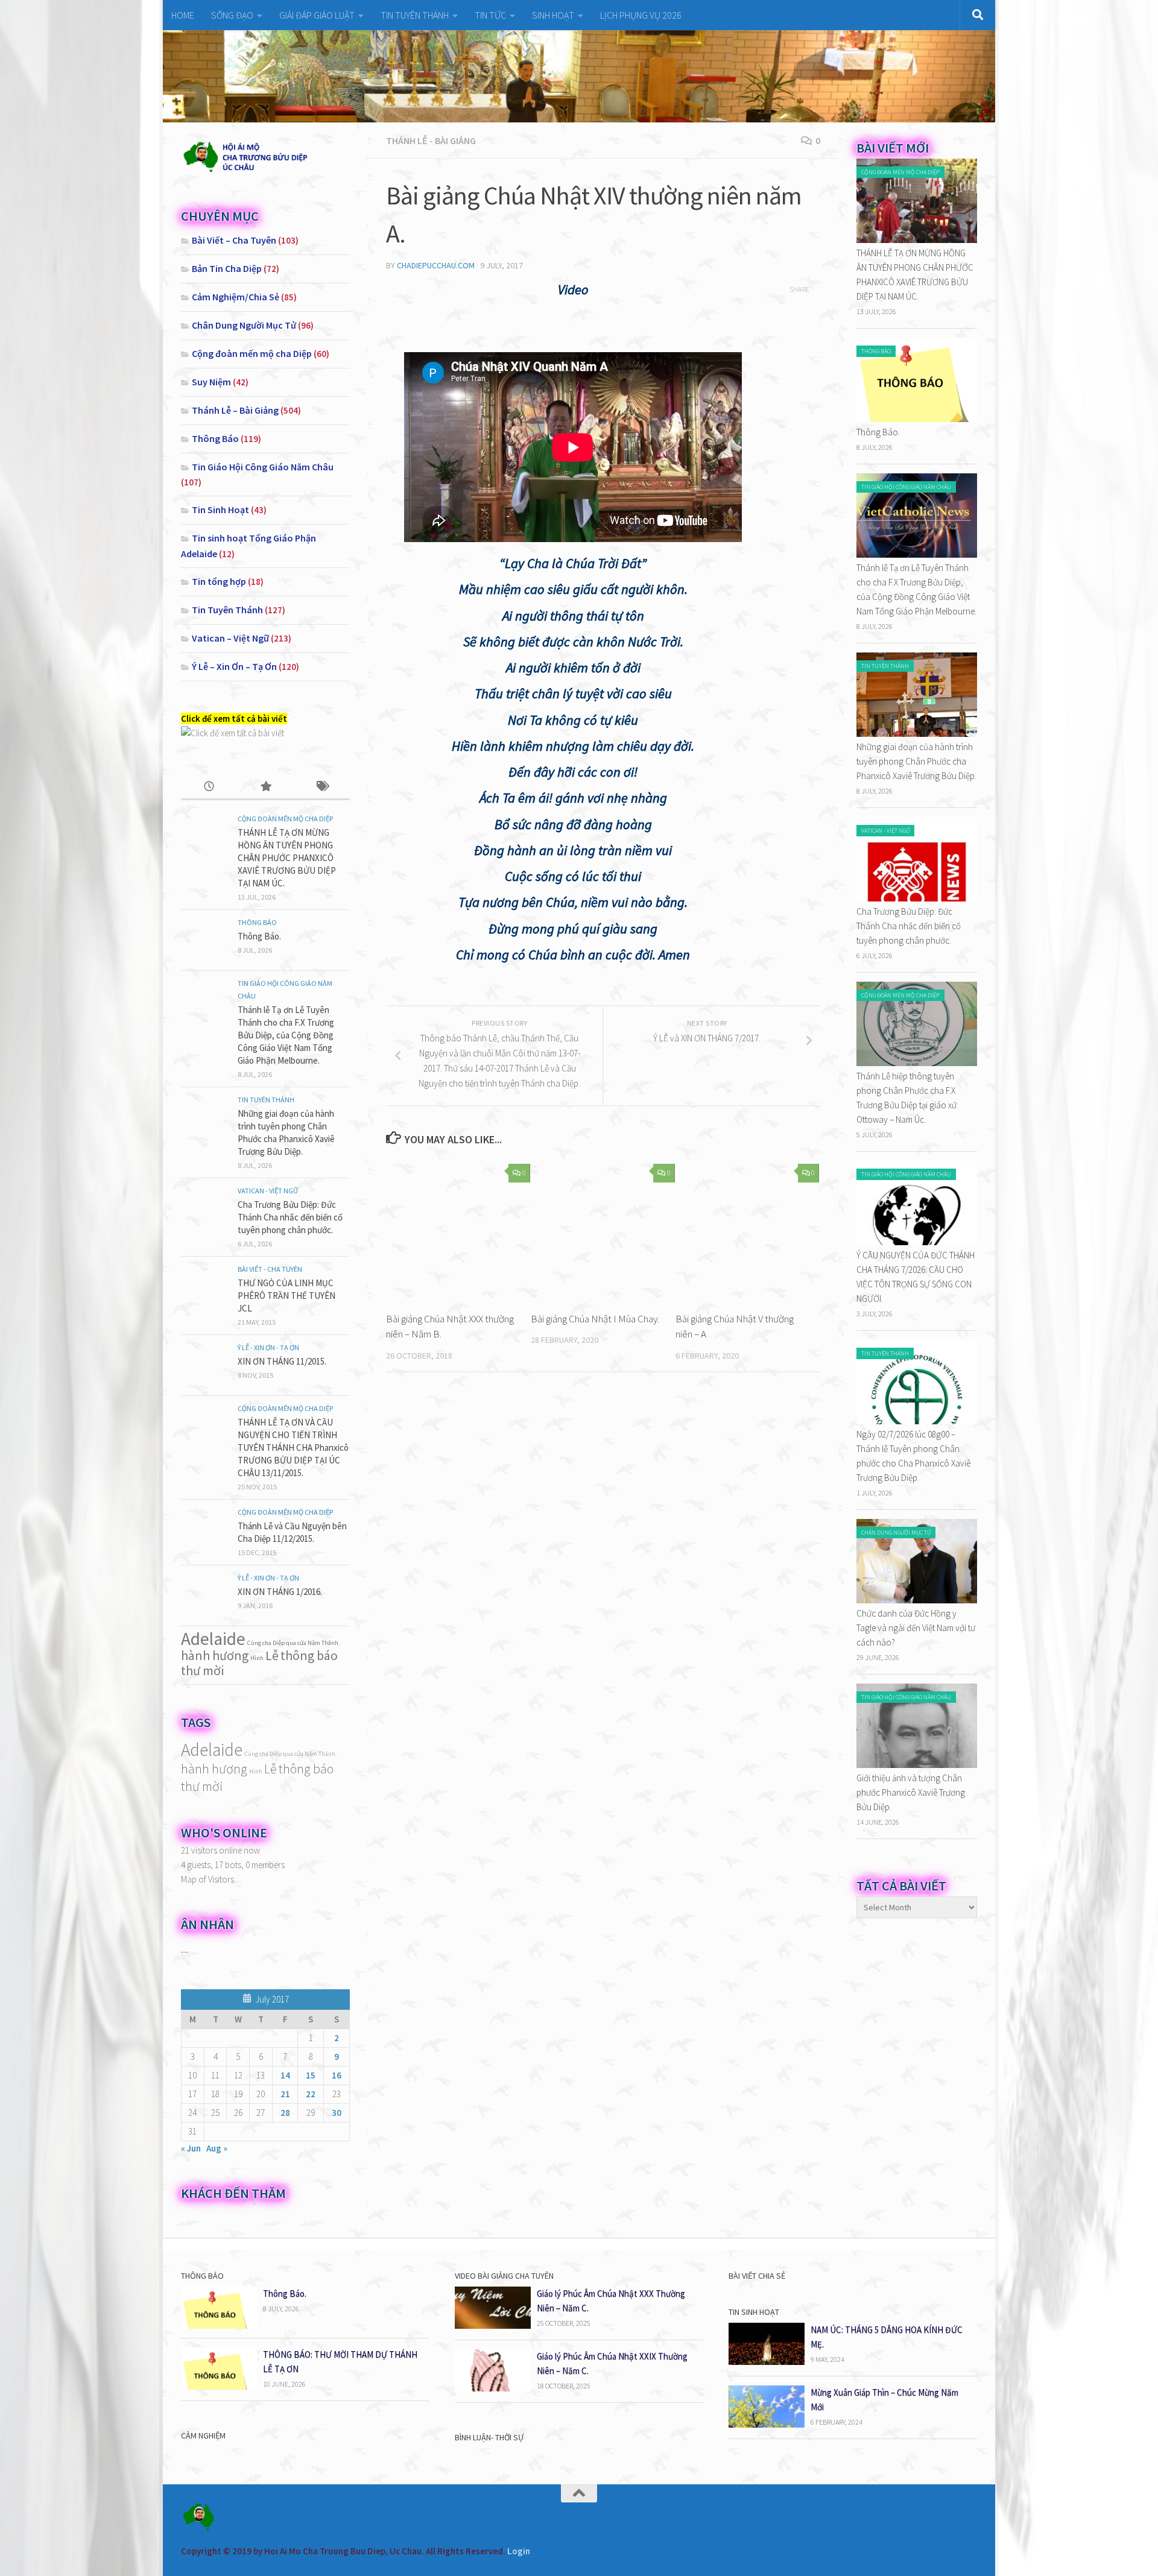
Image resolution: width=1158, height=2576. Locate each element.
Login (519, 2551)
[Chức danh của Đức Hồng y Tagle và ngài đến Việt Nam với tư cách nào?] (917, 1600)
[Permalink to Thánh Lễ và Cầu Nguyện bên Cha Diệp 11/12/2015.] (205, 1530)
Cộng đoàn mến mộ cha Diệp (252, 353)
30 (337, 2113)
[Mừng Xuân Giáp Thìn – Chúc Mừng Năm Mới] (767, 2424)
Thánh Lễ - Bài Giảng (431, 140)
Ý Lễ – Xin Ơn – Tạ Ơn (234, 666)
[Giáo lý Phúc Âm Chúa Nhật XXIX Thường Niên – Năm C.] (493, 2388)
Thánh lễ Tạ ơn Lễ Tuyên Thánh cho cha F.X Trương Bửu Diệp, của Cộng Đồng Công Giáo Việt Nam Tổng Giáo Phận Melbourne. (286, 1035)
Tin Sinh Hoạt (220, 510)
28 (285, 2113)
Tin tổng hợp (219, 581)
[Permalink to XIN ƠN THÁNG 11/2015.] (205, 1365)
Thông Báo (215, 438)
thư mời (202, 1670)
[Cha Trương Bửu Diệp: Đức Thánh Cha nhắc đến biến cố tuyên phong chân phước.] (917, 898)
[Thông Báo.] (917, 419)
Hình (257, 1658)
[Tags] (322, 787)
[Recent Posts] (209, 787)
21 (285, 2094)
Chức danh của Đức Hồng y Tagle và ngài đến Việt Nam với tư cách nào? (916, 1628)
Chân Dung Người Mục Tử (244, 325)
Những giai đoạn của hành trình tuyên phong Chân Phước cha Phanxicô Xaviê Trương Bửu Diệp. (916, 761)
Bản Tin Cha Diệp (227, 268)
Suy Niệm (211, 382)
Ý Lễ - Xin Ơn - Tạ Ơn (268, 1347)
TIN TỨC (490, 15)
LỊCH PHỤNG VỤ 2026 (641, 15)
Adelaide (213, 1639)
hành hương (215, 1655)
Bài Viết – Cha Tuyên (234, 240)
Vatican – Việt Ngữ (230, 638)
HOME (183, 15)
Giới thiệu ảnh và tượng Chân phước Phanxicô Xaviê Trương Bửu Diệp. (911, 1792)
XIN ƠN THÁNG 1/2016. (280, 1592)
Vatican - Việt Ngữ (268, 1191)
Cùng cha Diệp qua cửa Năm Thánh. (294, 1643)
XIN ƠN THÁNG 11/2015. (282, 1361)
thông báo (309, 1655)
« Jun (191, 2148)
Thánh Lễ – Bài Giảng (235, 410)
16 (337, 2075)
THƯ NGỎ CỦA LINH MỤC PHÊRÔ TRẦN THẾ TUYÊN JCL (286, 1296)
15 (311, 2075)
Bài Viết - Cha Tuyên (270, 1269)
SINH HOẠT (553, 15)
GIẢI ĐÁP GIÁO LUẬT (317, 15)
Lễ (272, 1655)
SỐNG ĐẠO (232, 15)
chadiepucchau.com (436, 265)
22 (311, 2094)
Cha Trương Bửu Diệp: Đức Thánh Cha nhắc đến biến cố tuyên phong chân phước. (290, 1217)
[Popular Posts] (265, 787)
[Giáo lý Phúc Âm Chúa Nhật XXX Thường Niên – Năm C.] (493, 2325)
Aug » (217, 2148)
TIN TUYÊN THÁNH (415, 15)
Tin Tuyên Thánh (227, 610)
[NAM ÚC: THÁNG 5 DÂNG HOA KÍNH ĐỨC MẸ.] (767, 2362)
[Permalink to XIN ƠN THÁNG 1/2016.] (205, 1596)
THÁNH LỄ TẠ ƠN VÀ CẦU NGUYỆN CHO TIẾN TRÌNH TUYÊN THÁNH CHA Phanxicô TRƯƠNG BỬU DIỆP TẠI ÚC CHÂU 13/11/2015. (293, 1447)
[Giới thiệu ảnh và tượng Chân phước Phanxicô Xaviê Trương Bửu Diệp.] (917, 1765)
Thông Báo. (259, 936)
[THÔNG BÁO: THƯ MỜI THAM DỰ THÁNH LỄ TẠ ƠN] (219, 2386)
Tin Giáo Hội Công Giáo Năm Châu (263, 467)
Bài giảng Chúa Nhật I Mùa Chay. (595, 1319)
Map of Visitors (207, 1879)
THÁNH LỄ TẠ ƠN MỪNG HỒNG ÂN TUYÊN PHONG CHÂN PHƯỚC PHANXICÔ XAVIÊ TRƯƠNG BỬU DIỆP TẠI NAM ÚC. (287, 858)
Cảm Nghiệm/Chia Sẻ (236, 297)
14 (285, 2075)
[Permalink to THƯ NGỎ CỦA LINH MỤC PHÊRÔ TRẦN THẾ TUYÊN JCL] (205, 1287)
